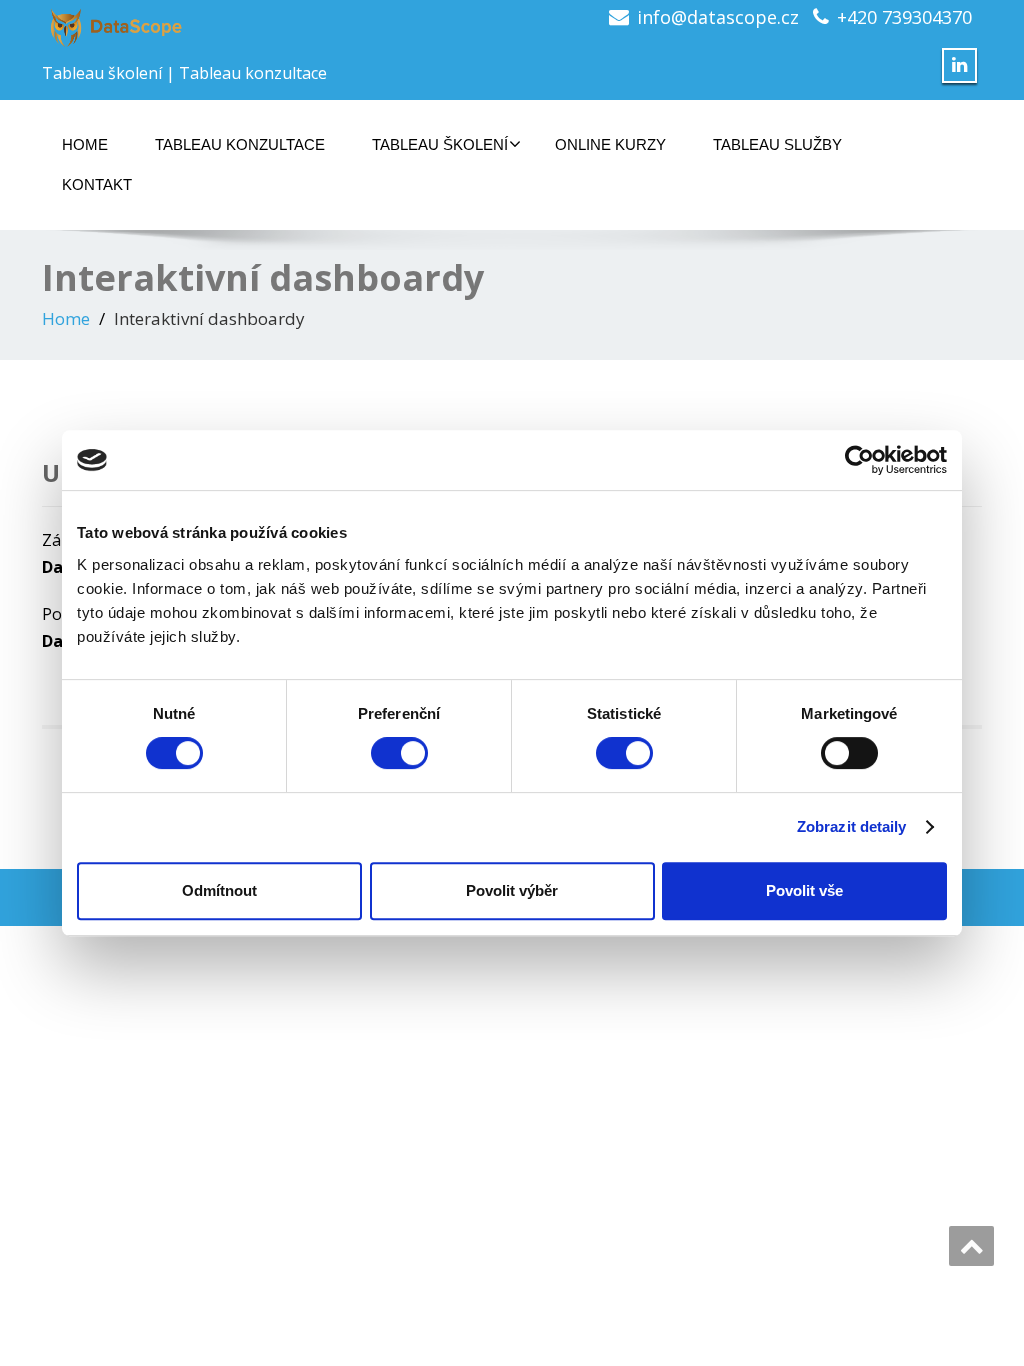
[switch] (399, 753)
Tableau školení (440, 144)
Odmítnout (219, 890)
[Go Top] (971, 1246)
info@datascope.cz (718, 17)
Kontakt (97, 184)
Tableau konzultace (240, 144)
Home (85, 144)
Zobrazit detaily (852, 826)
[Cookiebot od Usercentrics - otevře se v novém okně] (859, 460)
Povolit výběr (512, 890)
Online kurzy (610, 144)
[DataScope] (269, 27)
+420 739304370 (904, 17)
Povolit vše (804, 890)
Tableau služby (777, 144)
